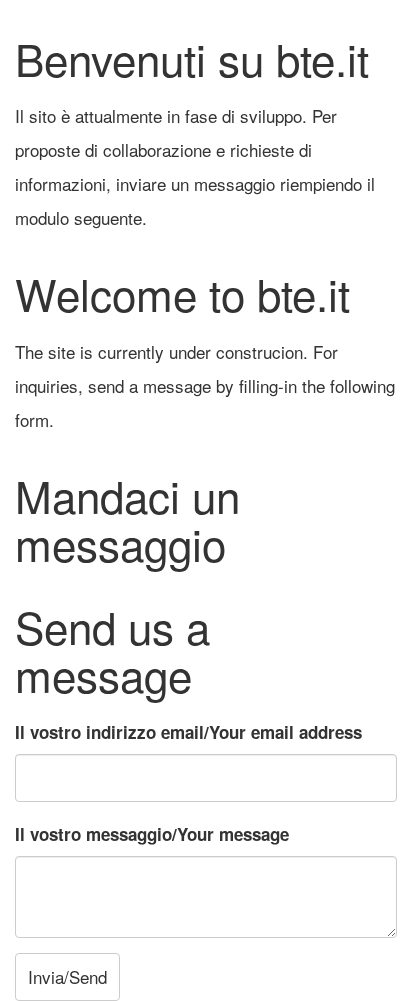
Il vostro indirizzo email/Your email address (188, 732)
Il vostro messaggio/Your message (152, 834)
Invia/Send (67, 976)
